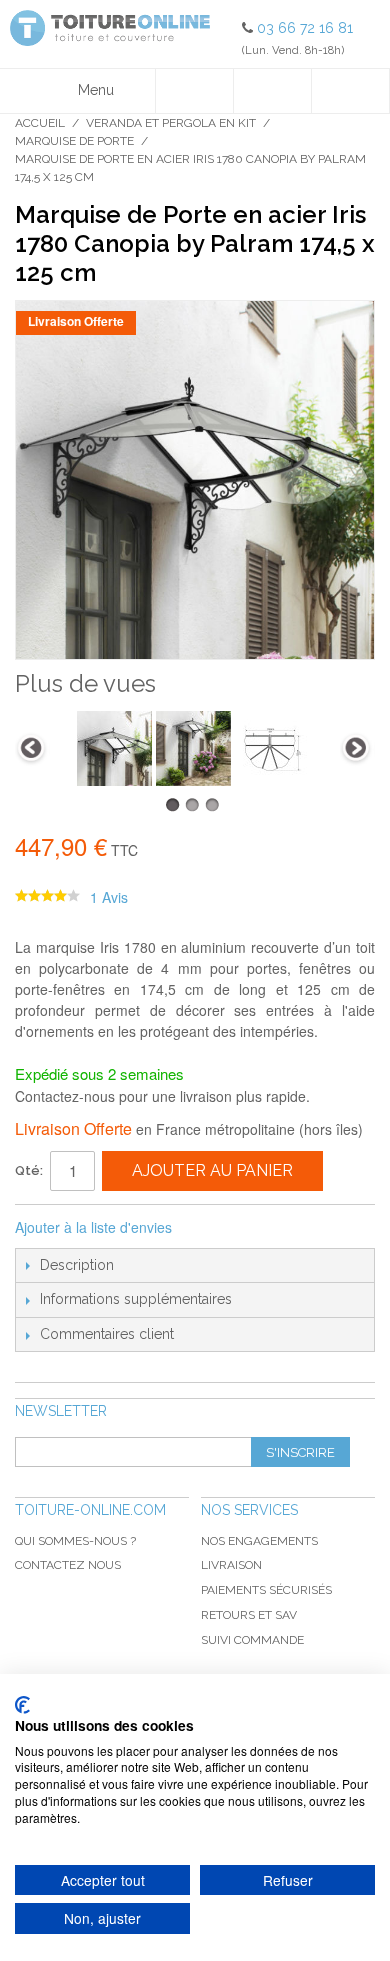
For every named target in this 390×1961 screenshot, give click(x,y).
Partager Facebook (214, 1228)
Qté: (29, 1170)
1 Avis (109, 897)
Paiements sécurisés (266, 1590)
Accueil (40, 123)
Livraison (231, 1565)
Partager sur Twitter (254, 1228)
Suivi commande (252, 1640)
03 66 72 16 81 (305, 28)
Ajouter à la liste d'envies (93, 1227)
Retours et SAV (249, 1615)
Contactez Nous (68, 1565)
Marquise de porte (74, 141)
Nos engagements (259, 1541)
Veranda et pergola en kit (171, 123)
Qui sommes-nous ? (75, 1541)
